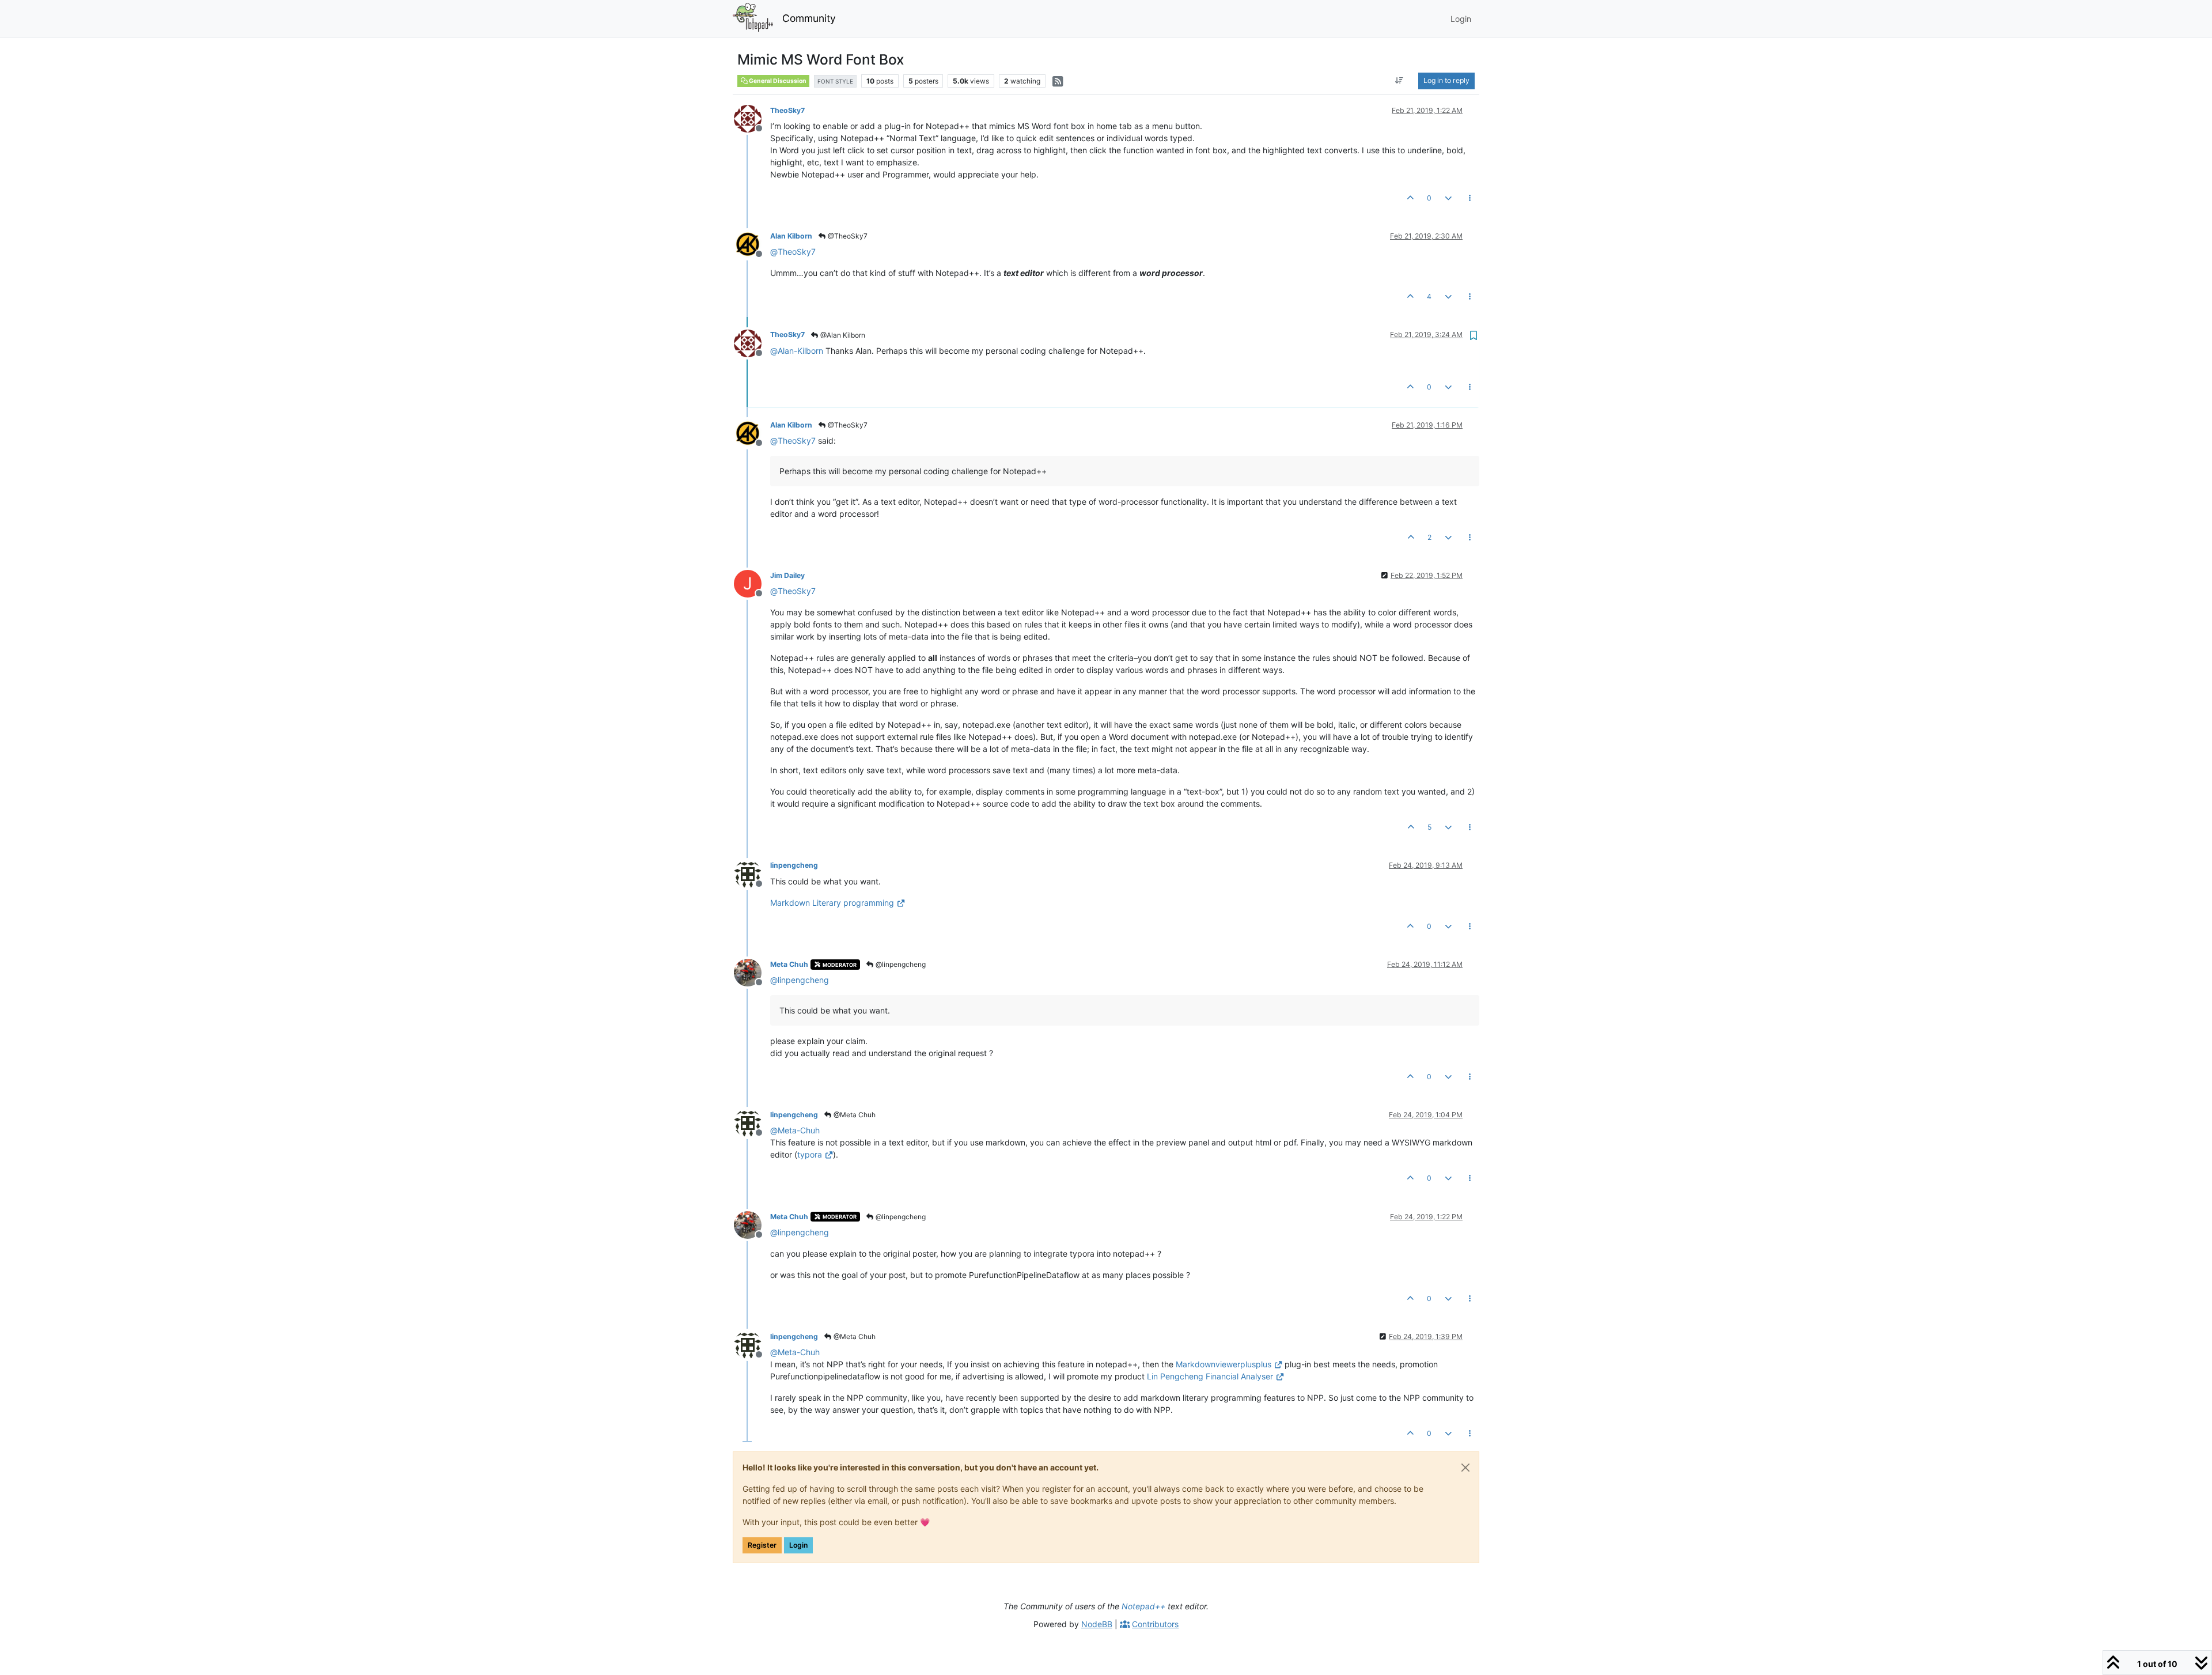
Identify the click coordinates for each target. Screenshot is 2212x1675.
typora (810, 1154)
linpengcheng (794, 865)
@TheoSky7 (847, 236)
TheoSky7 (787, 110)
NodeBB (1097, 1624)
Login (798, 1545)
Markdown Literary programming (832, 903)
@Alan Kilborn (842, 335)
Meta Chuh (789, 964)
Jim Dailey (787, 575)
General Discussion (777, 81)
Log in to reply (1446, 80)
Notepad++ (1143, 1606)
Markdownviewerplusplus (1224, 1364)
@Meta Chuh (854, 1115)
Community (809, 18)
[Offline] (752, 118)
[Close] (1465, 1468)
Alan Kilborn (791, 236)
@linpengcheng (900, 964)
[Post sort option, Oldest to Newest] (1399, 81)
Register (762, 1545)
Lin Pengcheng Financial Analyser (1210, 1376)
